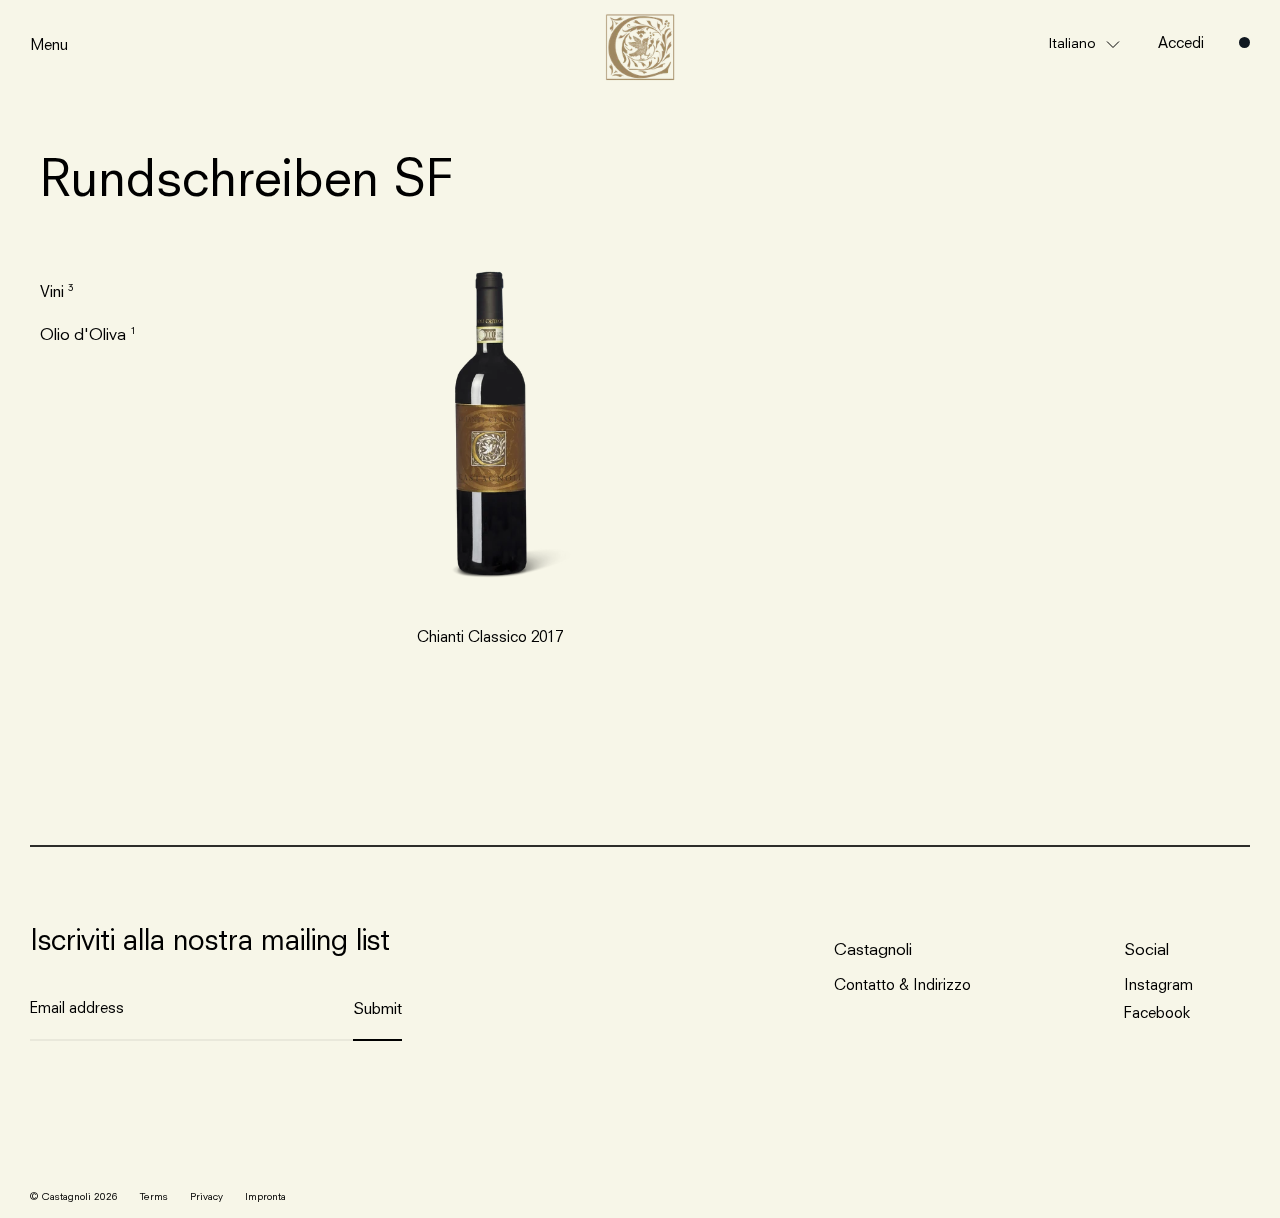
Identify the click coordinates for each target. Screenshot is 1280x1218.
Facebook (1157, 1014)
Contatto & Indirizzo (902, 986)
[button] (1084, 43)
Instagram (1158, 986)
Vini (52, 293)
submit (377, 1010)
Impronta (265, 1197)
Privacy (206, 1197)
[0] (1244, 42)
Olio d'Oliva (83, 336)
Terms (154, 1197)
